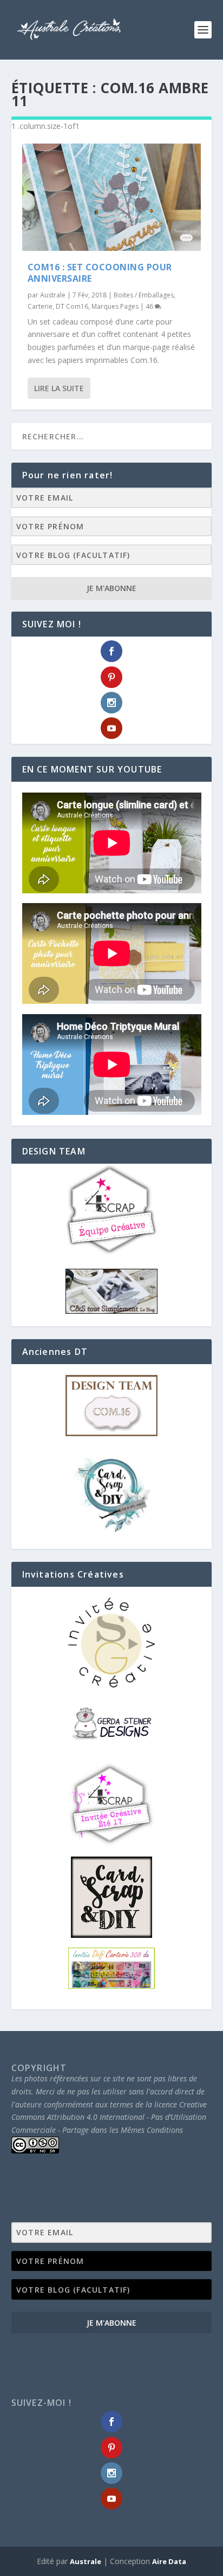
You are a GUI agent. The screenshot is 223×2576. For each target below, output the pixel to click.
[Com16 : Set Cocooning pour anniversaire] (112, 197)
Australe (53, 295)
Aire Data (169, 2561)
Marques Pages (115, 306)
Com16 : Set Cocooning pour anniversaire (100, 273)
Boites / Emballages (144, 295)
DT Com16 (72, 306)
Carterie (40, 306)
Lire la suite (59, 388)
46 (150, 306)
